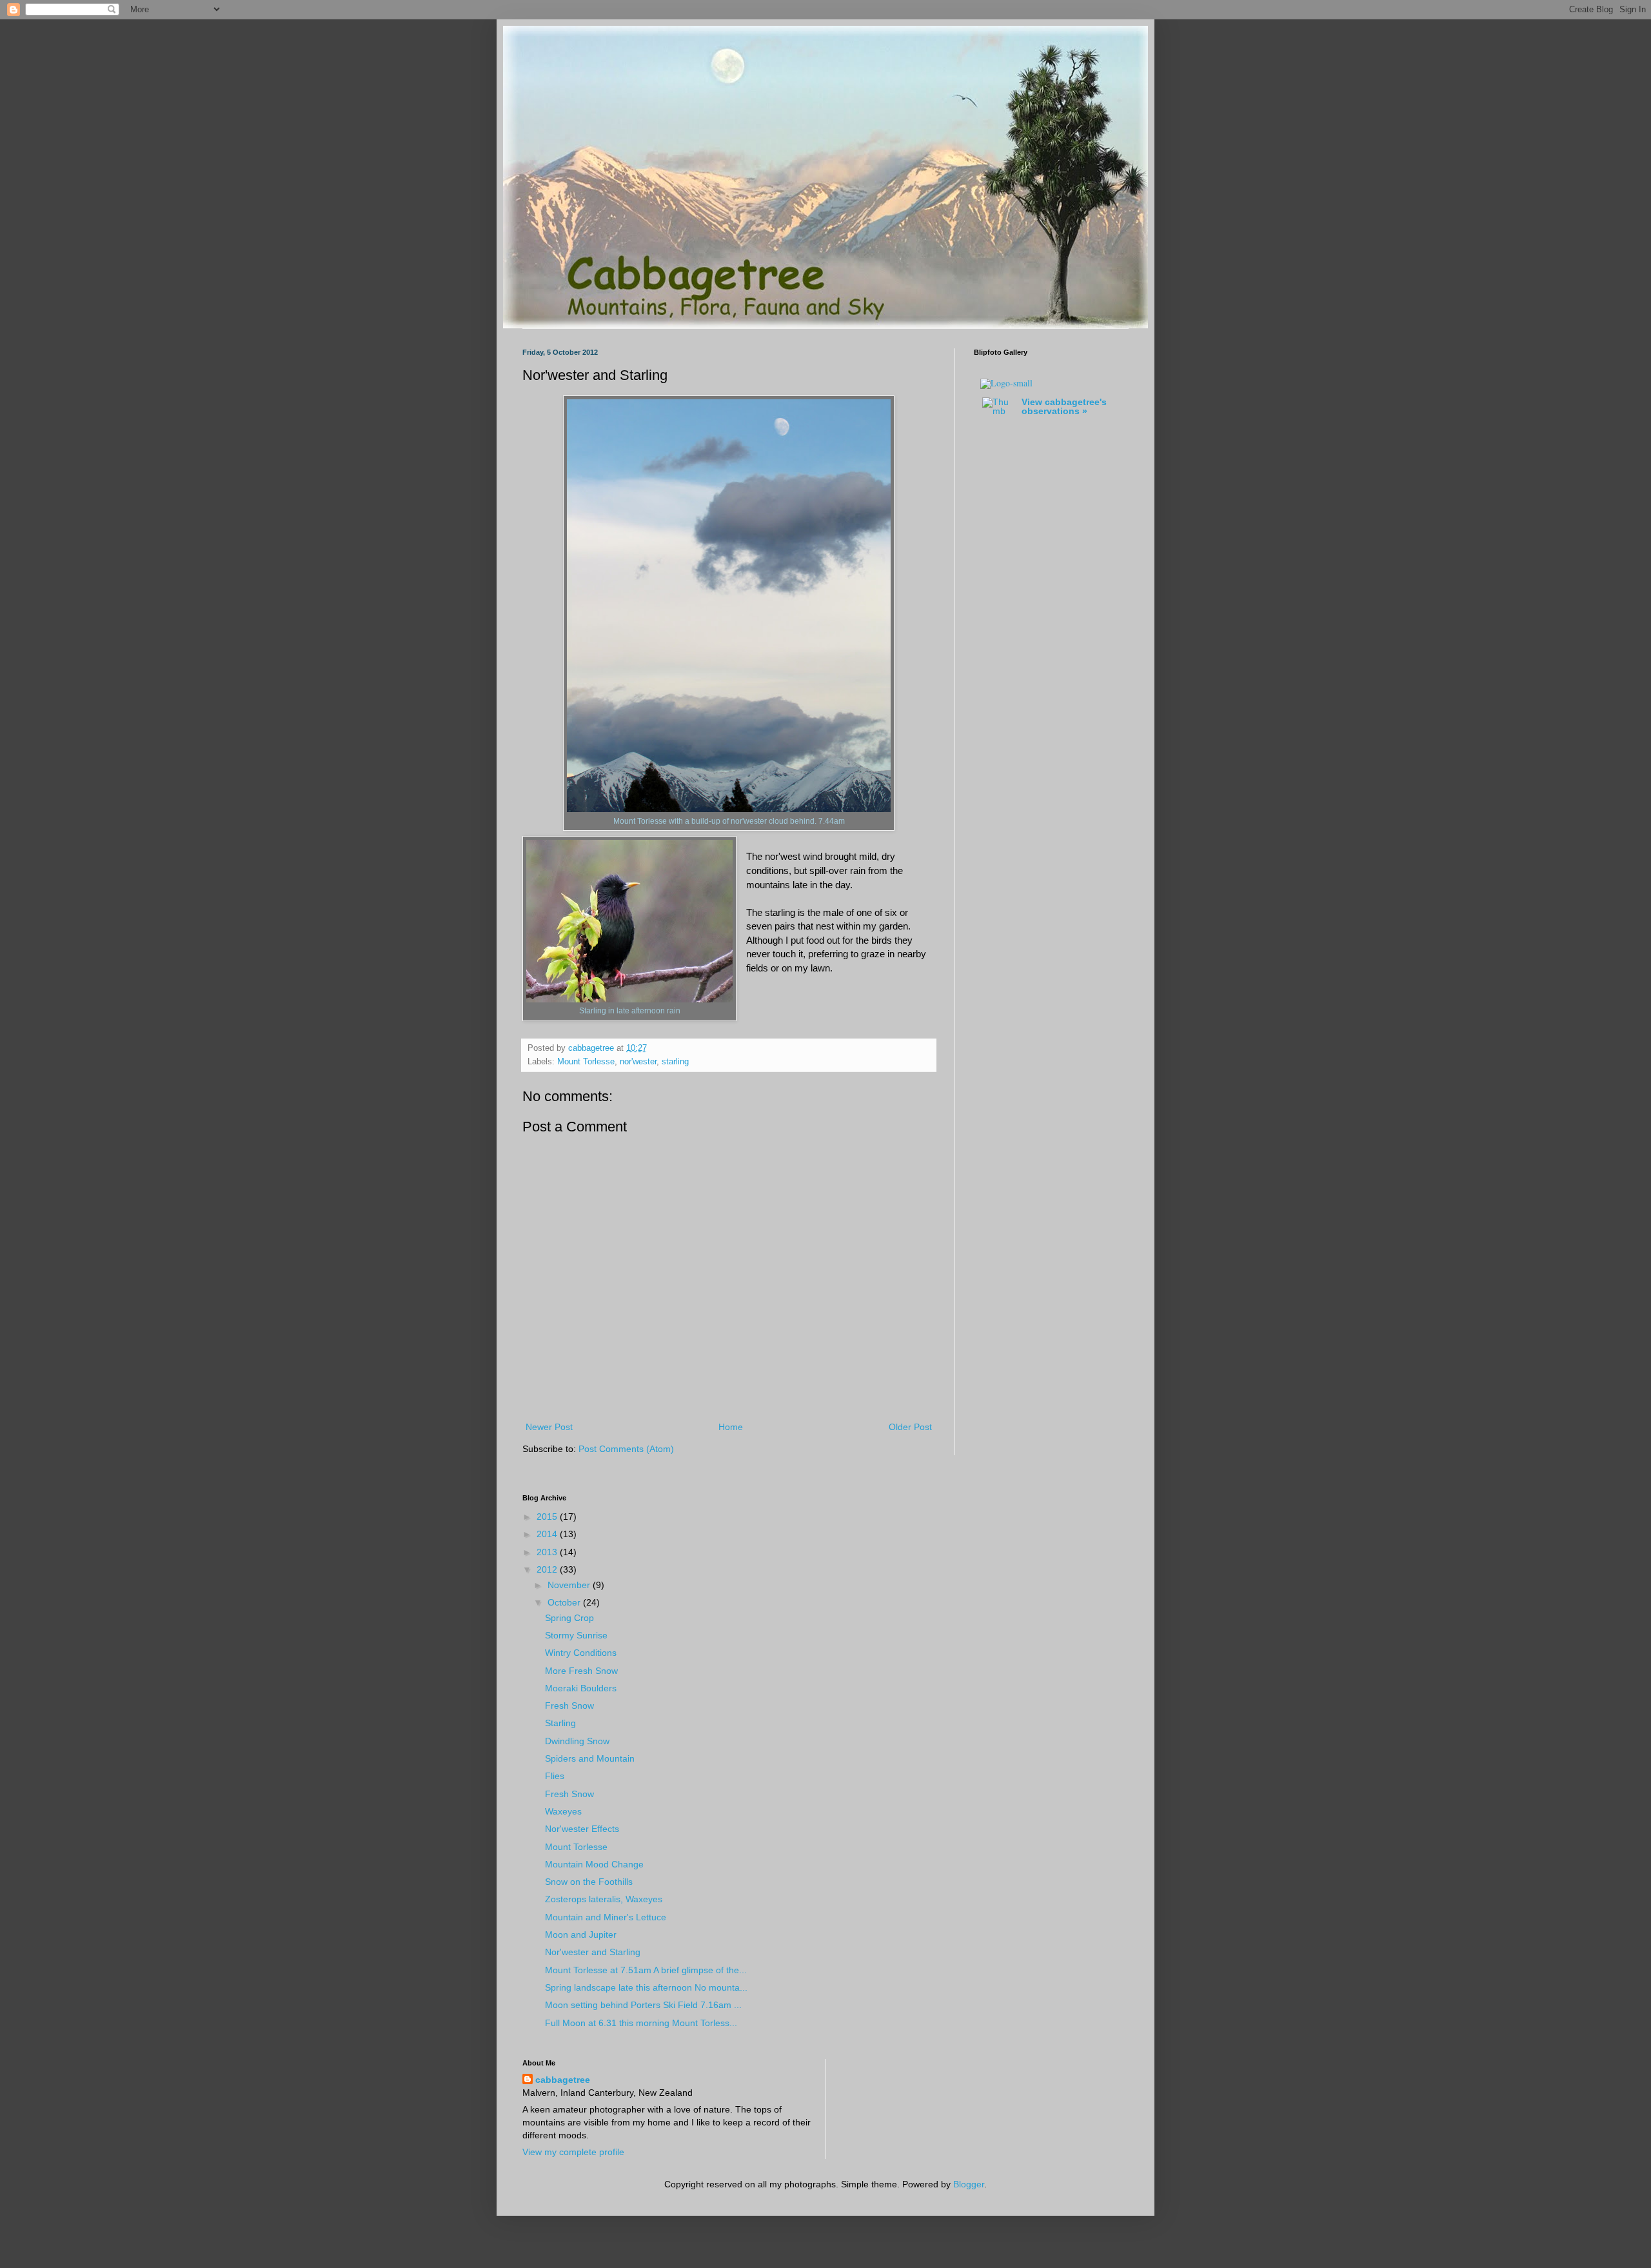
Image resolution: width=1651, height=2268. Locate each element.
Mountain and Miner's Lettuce (606, 1917)
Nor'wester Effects (582, 1829)
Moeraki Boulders (581, 1688)
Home (731, 1427)
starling (675, 1062)
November (570, 1585)
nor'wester (638, 1062)
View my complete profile (573, 2152)
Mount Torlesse (586, 1062)
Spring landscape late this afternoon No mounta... (646, 1987)
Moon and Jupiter (581, 1935)
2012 (548, 1569)
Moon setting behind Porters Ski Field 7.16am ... (643, 2005)
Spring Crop (569, 1618)
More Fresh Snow (581, 1671)
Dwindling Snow (577, 1741)
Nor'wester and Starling (593, 1952)
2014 (548, 1534)
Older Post (910, 1427)
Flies (555, 1776)
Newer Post (549, 1427)
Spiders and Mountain (590, 1758)
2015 (548, 1517)
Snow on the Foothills (589, 1882)
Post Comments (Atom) (626, 1449)
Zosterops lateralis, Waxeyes (604, 1899)
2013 (548, 1552)
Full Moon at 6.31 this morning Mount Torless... (641, 2023)
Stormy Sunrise (576, 1635)
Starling (560, 1723)
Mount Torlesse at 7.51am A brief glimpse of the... (646, 1970)
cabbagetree (563, 2080)
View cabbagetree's (1064, 406)
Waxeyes (563, 1811)
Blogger (969, 2184)
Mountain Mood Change (594, 1864)
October (565, 1602)
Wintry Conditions (581, 1653)
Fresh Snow (569, 1706)
